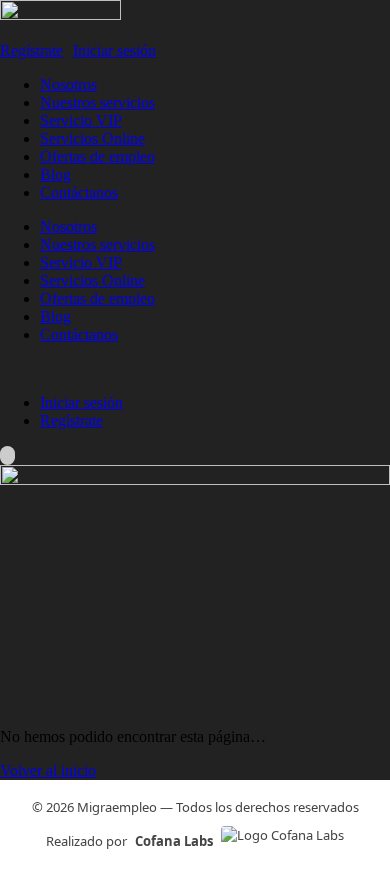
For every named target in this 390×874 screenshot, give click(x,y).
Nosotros (68, 84)
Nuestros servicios (97, 102)
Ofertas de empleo (97, 156)
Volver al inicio (48, 770)
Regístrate (31, 50)
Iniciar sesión (114, 50)
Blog (55, 174)
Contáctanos (79, 192)
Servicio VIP (81, 120)
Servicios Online (92, 138)
